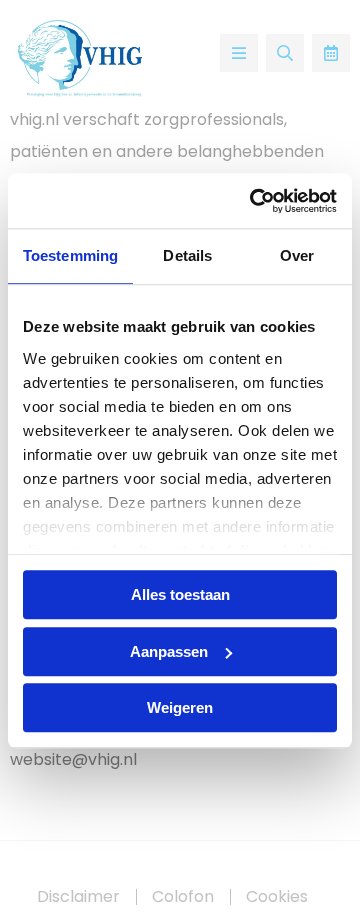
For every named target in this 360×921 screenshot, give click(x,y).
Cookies (277, 897)
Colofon (183, 897)
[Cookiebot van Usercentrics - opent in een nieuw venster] (254, 201)
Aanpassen (169, 651)
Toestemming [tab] (70, 255)
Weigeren (180, 707)
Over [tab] (297, 255)
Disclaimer (78, 897)
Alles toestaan (180, 594)
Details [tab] (187, 255)
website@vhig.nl (73, 759)
